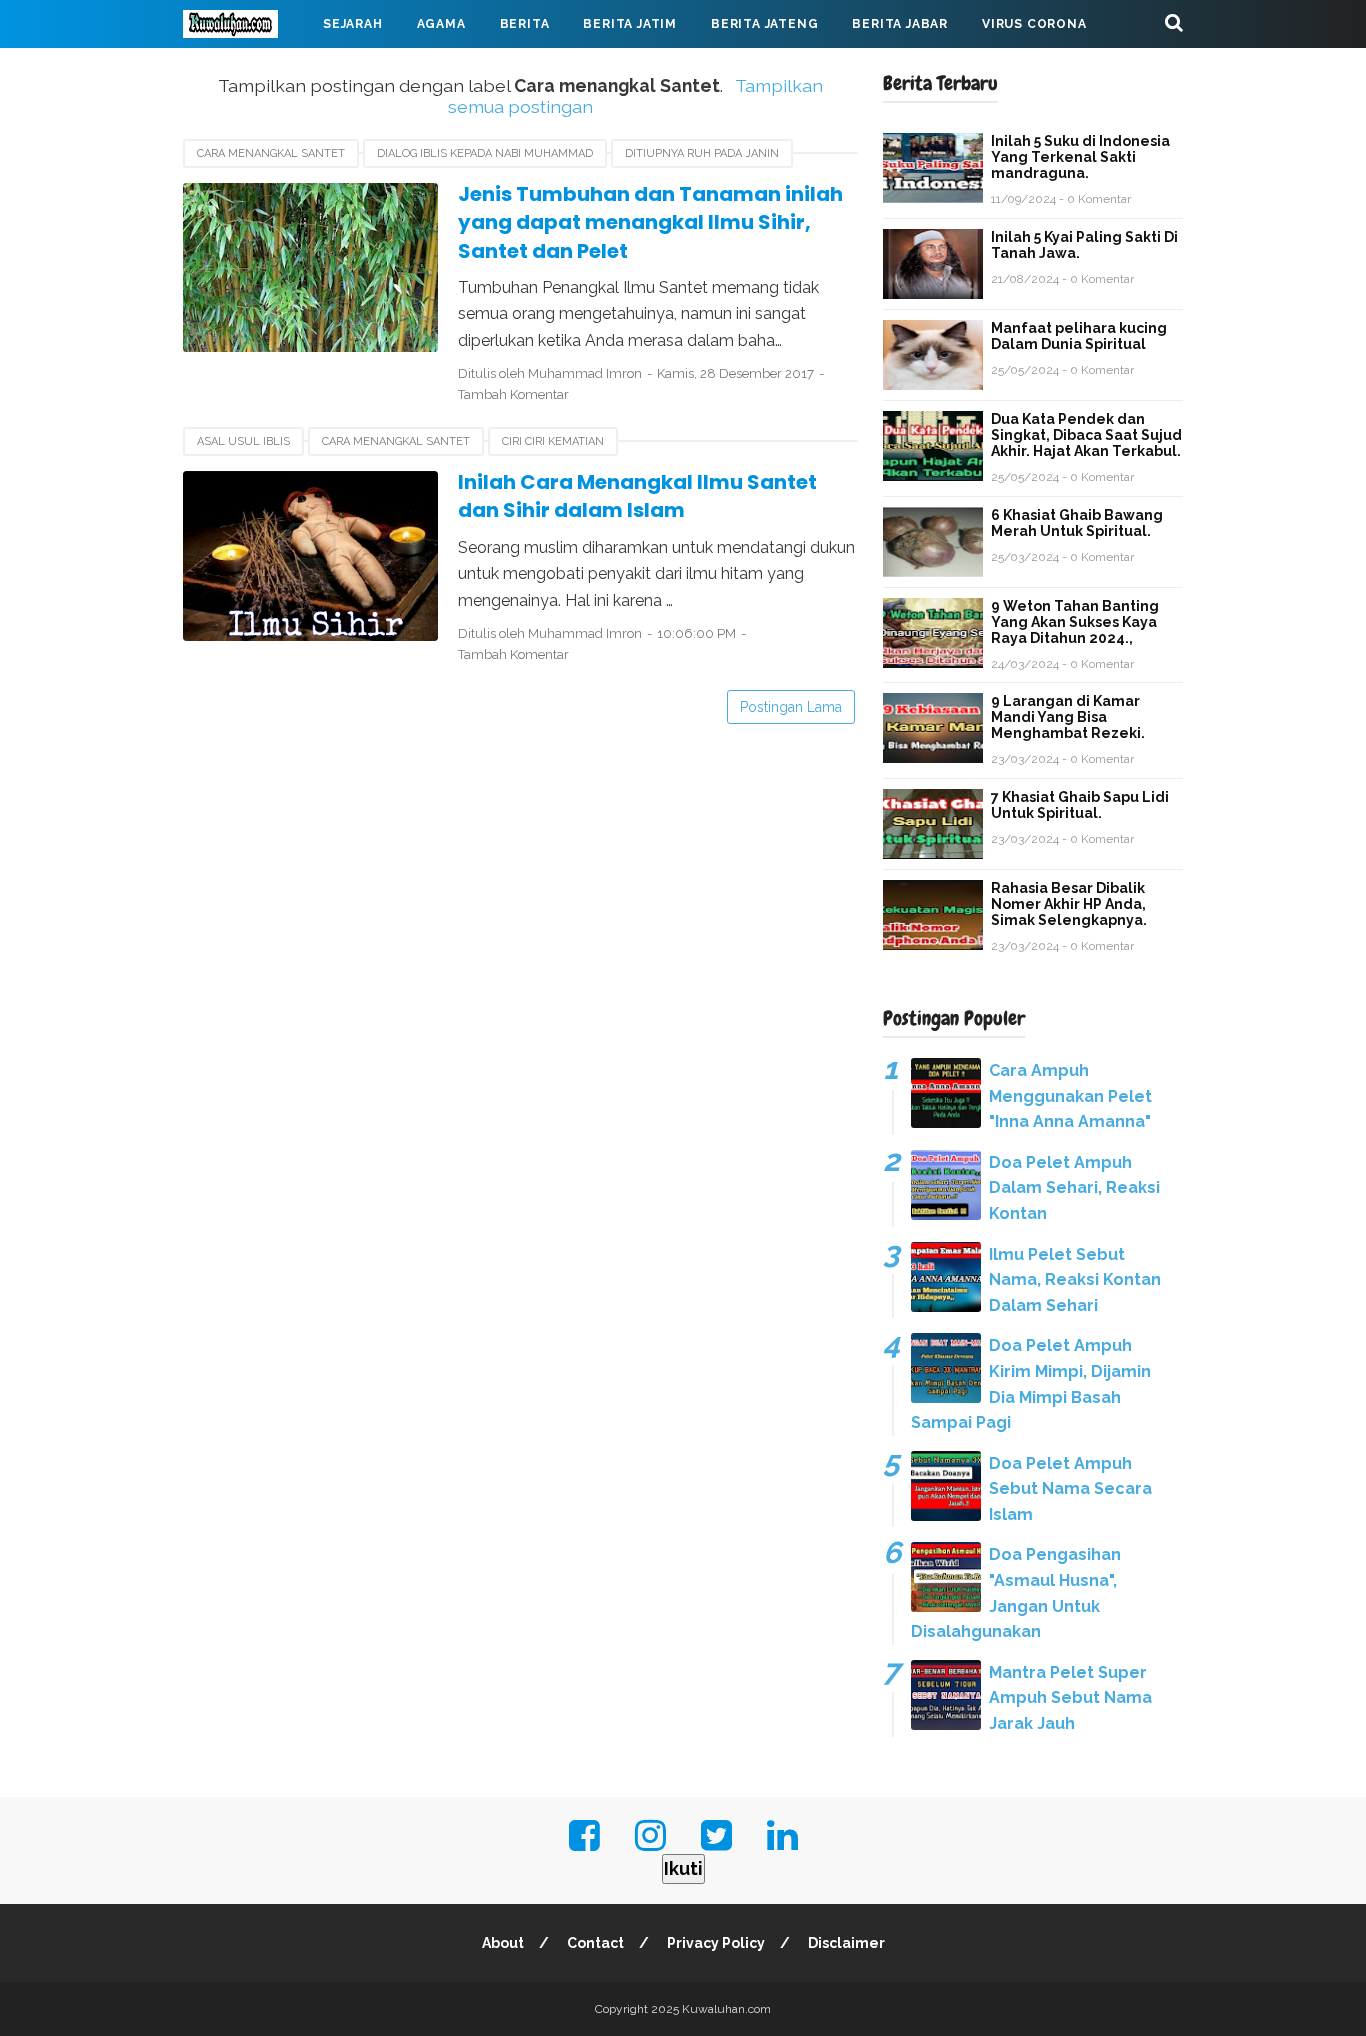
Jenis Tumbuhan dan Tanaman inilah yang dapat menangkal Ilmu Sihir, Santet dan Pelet (650, 222)
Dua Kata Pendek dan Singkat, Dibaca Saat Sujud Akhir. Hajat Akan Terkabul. (1086, 435)
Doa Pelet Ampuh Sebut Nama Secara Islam (1070, 1489)
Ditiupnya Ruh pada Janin (702, 153)
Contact (595, 1943)
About (503, 1943)
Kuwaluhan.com (726, 2009)
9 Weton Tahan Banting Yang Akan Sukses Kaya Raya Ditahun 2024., (1075, 622)
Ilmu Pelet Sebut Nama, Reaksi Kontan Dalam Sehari (1075, 1280)
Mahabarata (246, 72)
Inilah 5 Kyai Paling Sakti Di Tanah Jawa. (1084, 245)
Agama (441, 24)
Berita (525, 24)
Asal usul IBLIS (243, 441)
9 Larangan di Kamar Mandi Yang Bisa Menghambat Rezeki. (1068, 717)
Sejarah (353, 24)
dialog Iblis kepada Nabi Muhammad (485, 153)
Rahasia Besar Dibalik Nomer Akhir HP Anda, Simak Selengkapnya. (1069, 904)
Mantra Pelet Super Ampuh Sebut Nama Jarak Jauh (1070, 1698)
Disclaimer (846, 1943)
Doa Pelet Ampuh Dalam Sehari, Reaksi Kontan (1074, 1188)
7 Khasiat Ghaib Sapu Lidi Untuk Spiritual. (1080, 805)
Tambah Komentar (513, 394)
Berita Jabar (900, 24)
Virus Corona (1034, 24)
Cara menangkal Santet (271, 153)
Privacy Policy (716, 1943)
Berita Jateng (764, 24)
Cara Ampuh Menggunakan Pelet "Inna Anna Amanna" (1070, 1096)
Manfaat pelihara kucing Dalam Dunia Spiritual (1079, 336)
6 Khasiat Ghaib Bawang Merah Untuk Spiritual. (1077, 523)
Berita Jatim (630, 24)
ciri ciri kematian (553, 441)
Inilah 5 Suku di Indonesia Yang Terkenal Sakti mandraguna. (1080, 157)
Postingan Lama (791, 707)
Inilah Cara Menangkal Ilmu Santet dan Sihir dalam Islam (637, 496)
